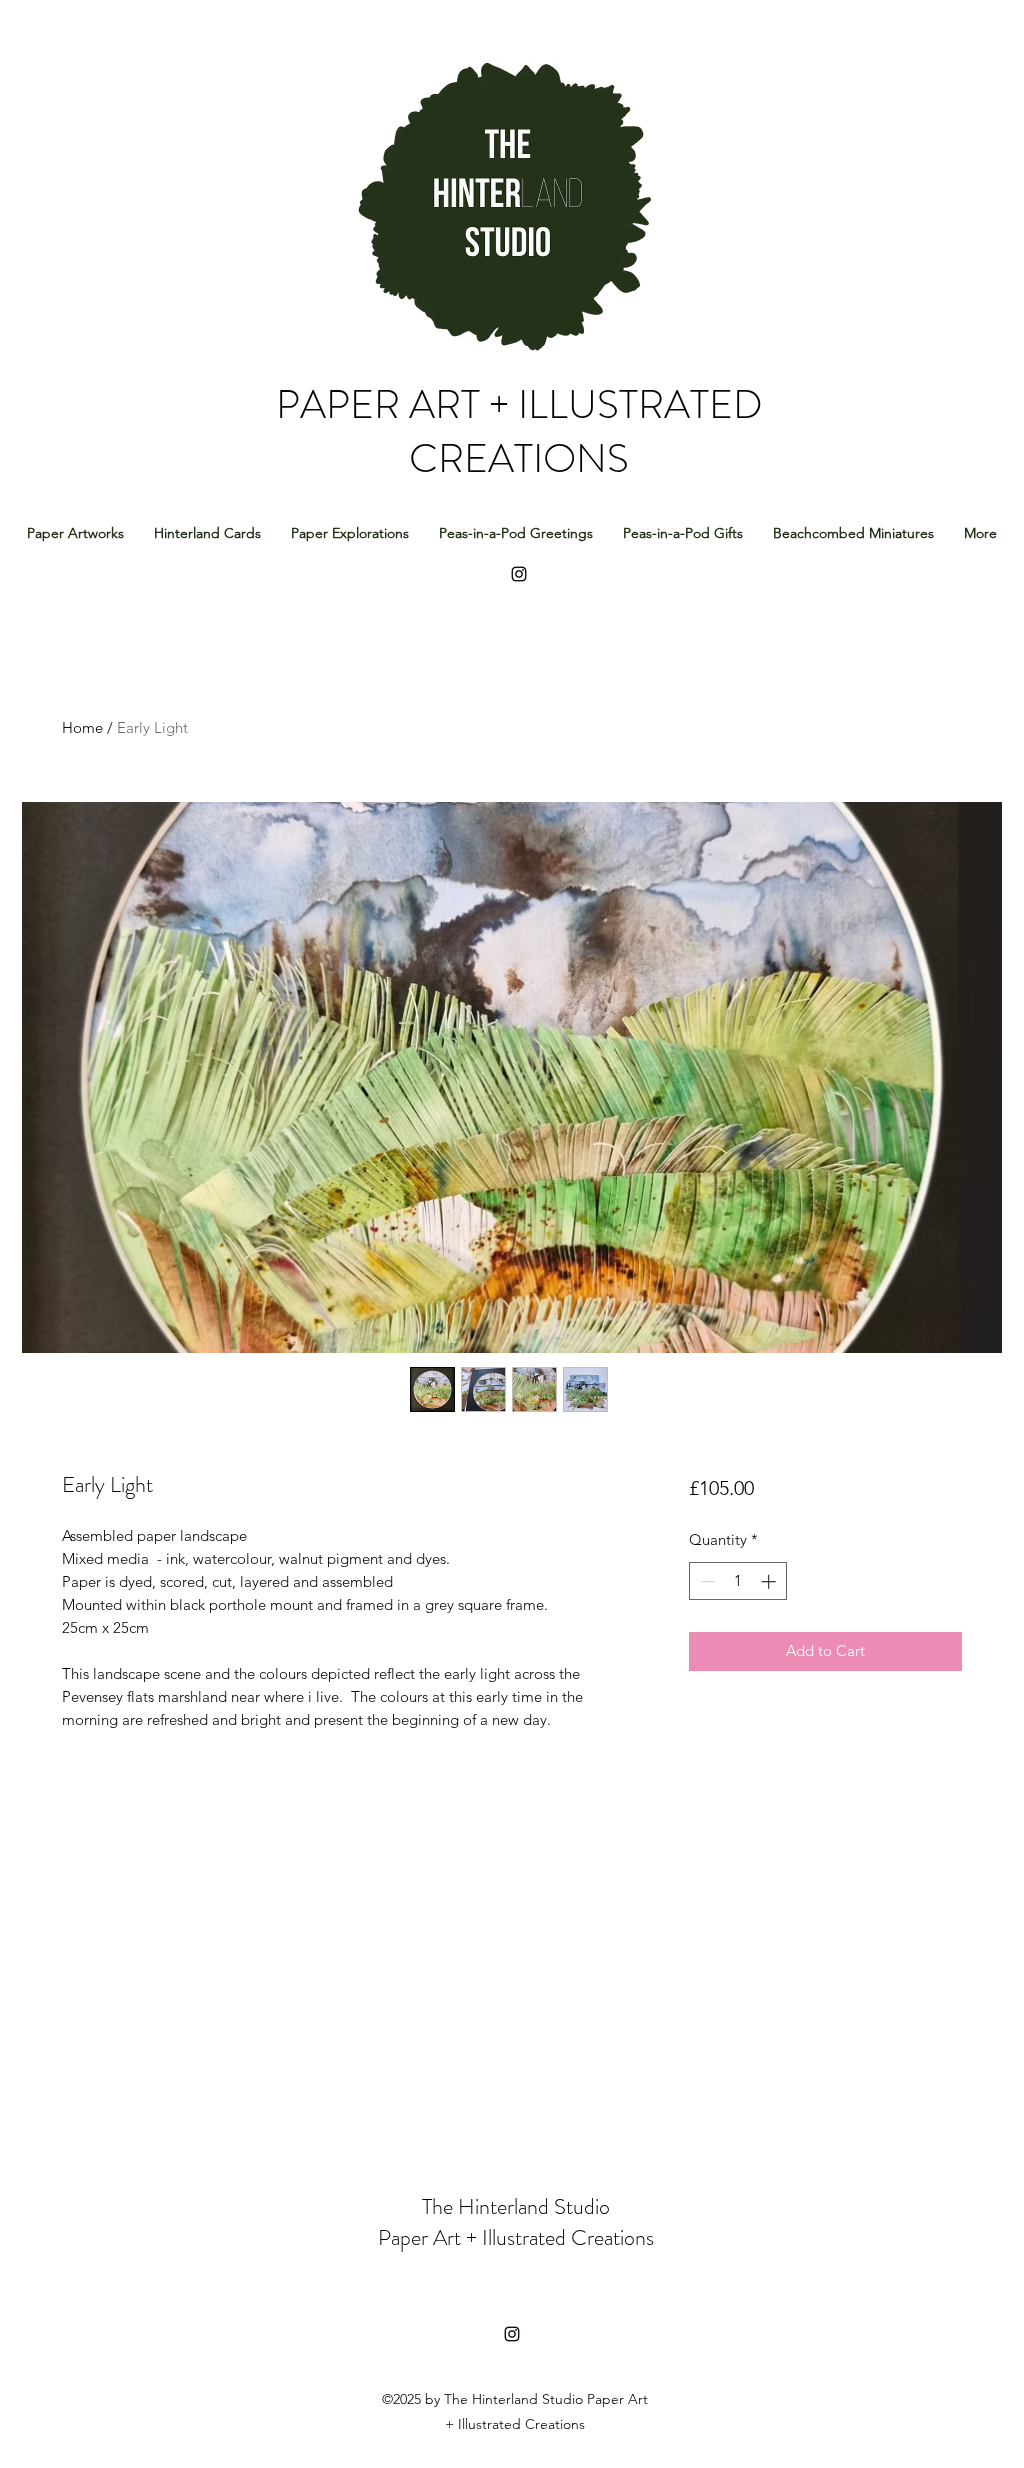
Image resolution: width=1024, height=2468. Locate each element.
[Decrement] (705, 1581)
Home (82, 727)
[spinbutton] (737, 1581)
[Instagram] (512, 2334)
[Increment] (770, 1581)
